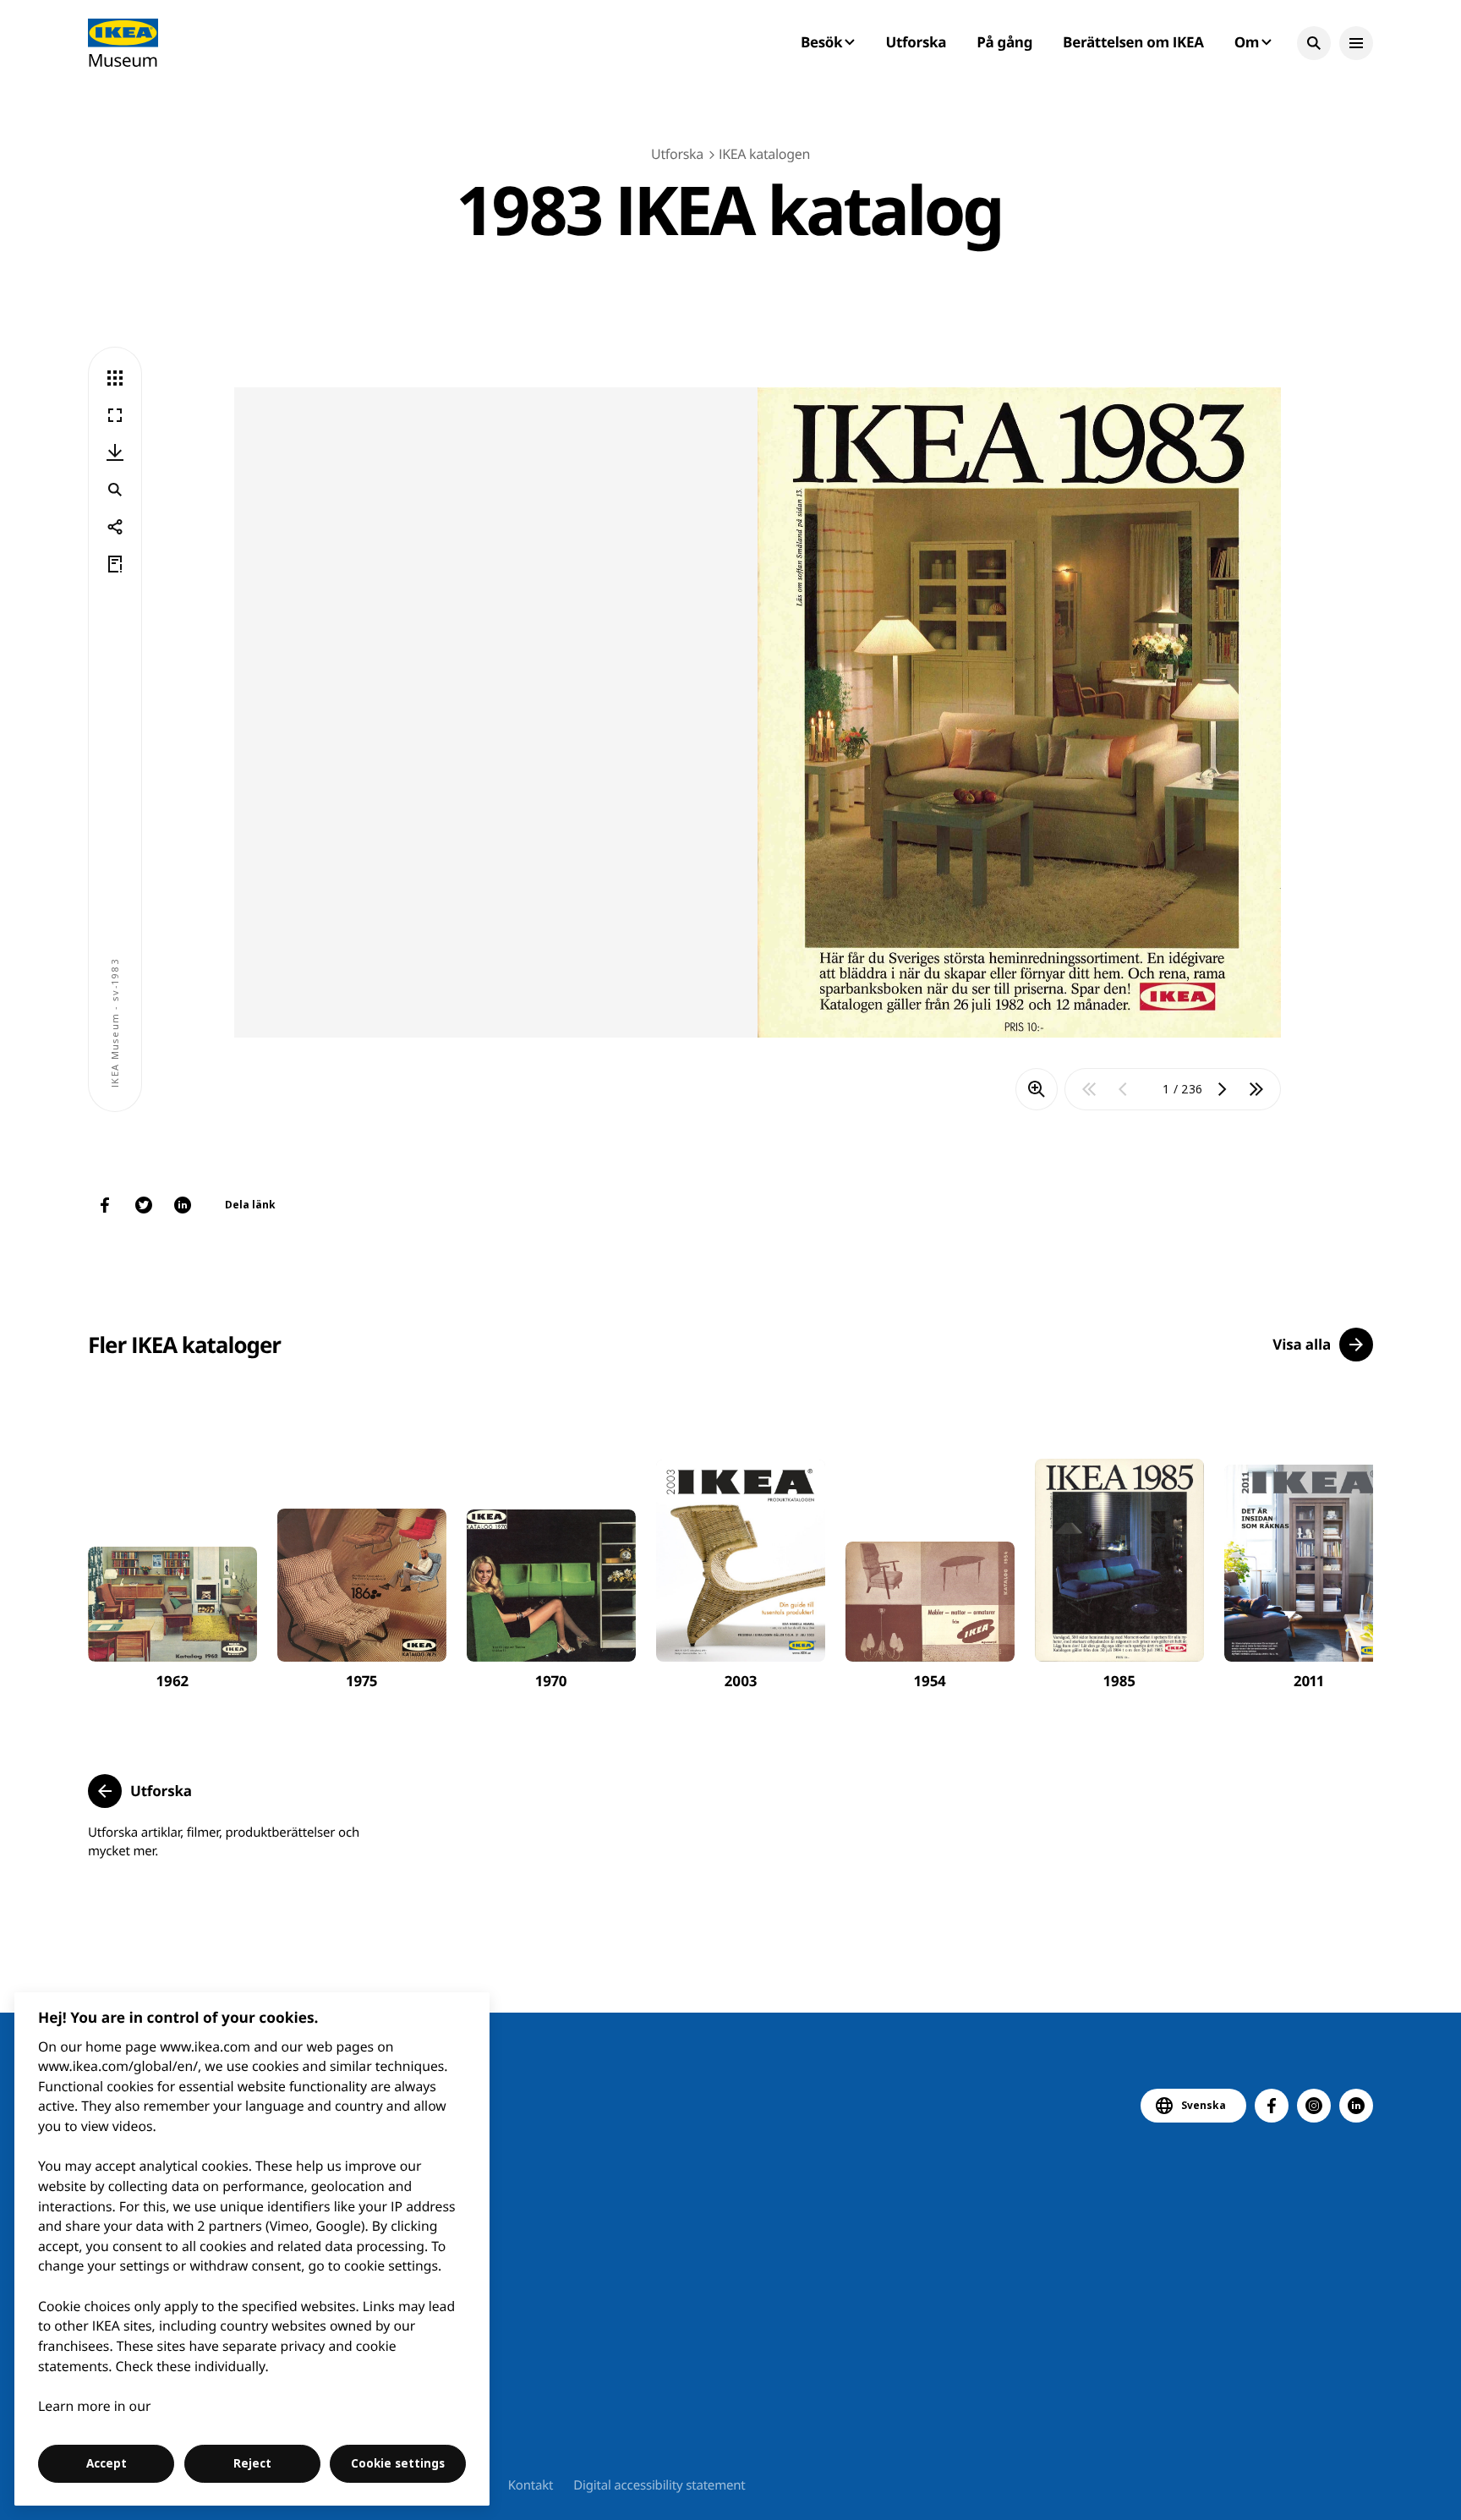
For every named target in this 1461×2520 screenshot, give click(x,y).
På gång (1004, 42)
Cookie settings (398, 2463)
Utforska (917, 42)
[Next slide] (1341, 1547)
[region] (252, 2249)
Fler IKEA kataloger (184, 1345)
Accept (107, 2463)
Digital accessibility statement (659, 2485)
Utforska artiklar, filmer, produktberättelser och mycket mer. (224, 1842)
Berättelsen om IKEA (1133, 42)
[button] (1314, 43)
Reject (252, 2463)
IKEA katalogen (764, 154)
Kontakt (531, 2485)
